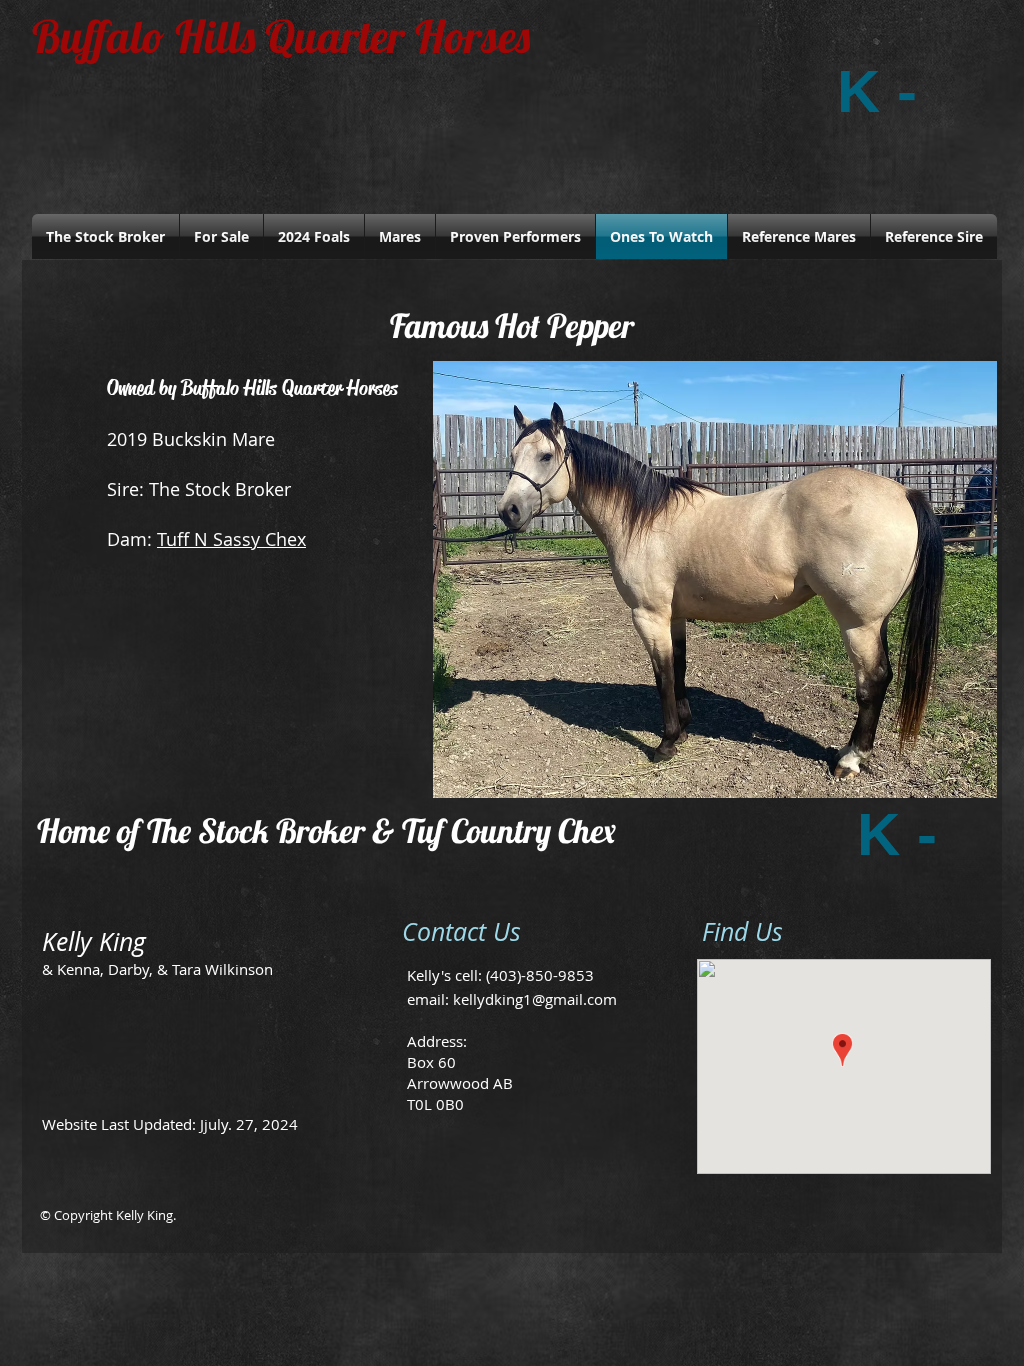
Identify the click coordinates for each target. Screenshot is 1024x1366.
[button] (715, 579)
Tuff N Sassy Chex (231, 539)
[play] (955, 780)
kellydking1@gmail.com (535, 999)
